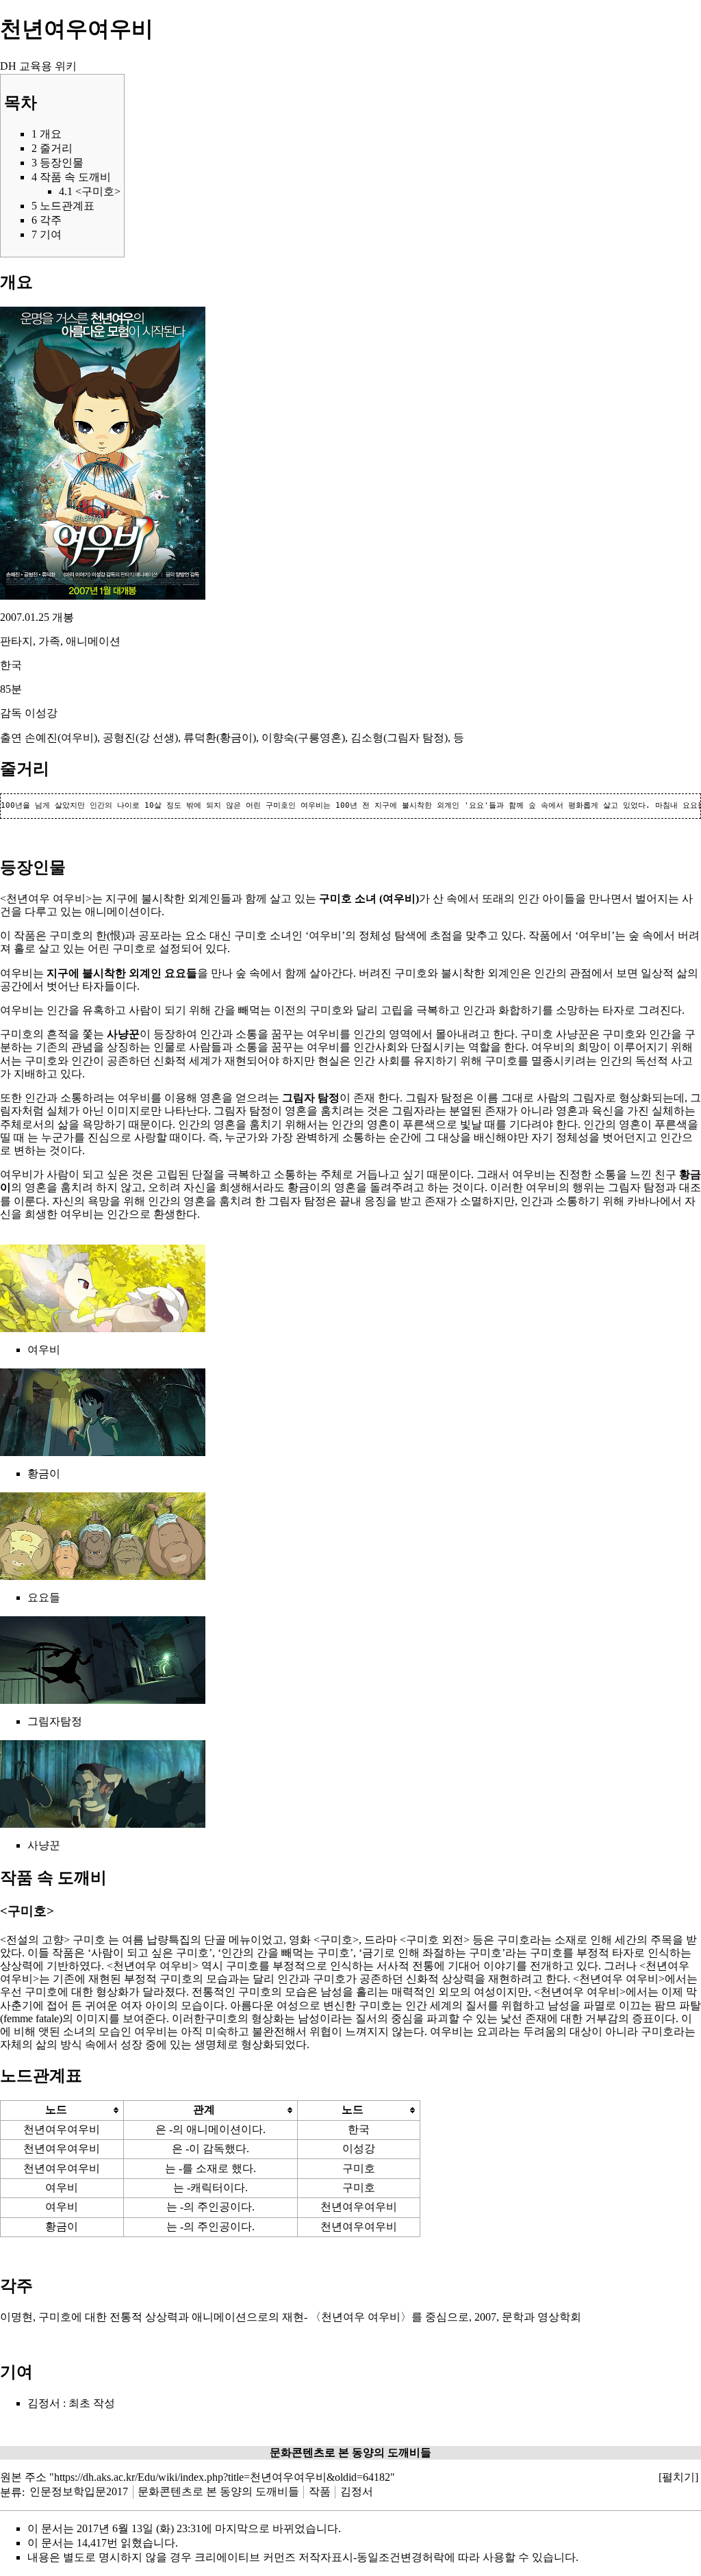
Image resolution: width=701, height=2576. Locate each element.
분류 (11, 2491)
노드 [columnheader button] (56, 2109)
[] (678, 2477)
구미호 (335, 898)
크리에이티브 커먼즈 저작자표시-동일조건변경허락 (319, 2557)
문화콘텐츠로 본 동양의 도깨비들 (218, 2491)
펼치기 (678, 2477)
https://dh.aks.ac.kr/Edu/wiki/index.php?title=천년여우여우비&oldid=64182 (222, 2477)
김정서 (44, 2403)
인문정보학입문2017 (79, 2491)
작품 (320, 2491)
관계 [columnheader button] (204, 2109)
